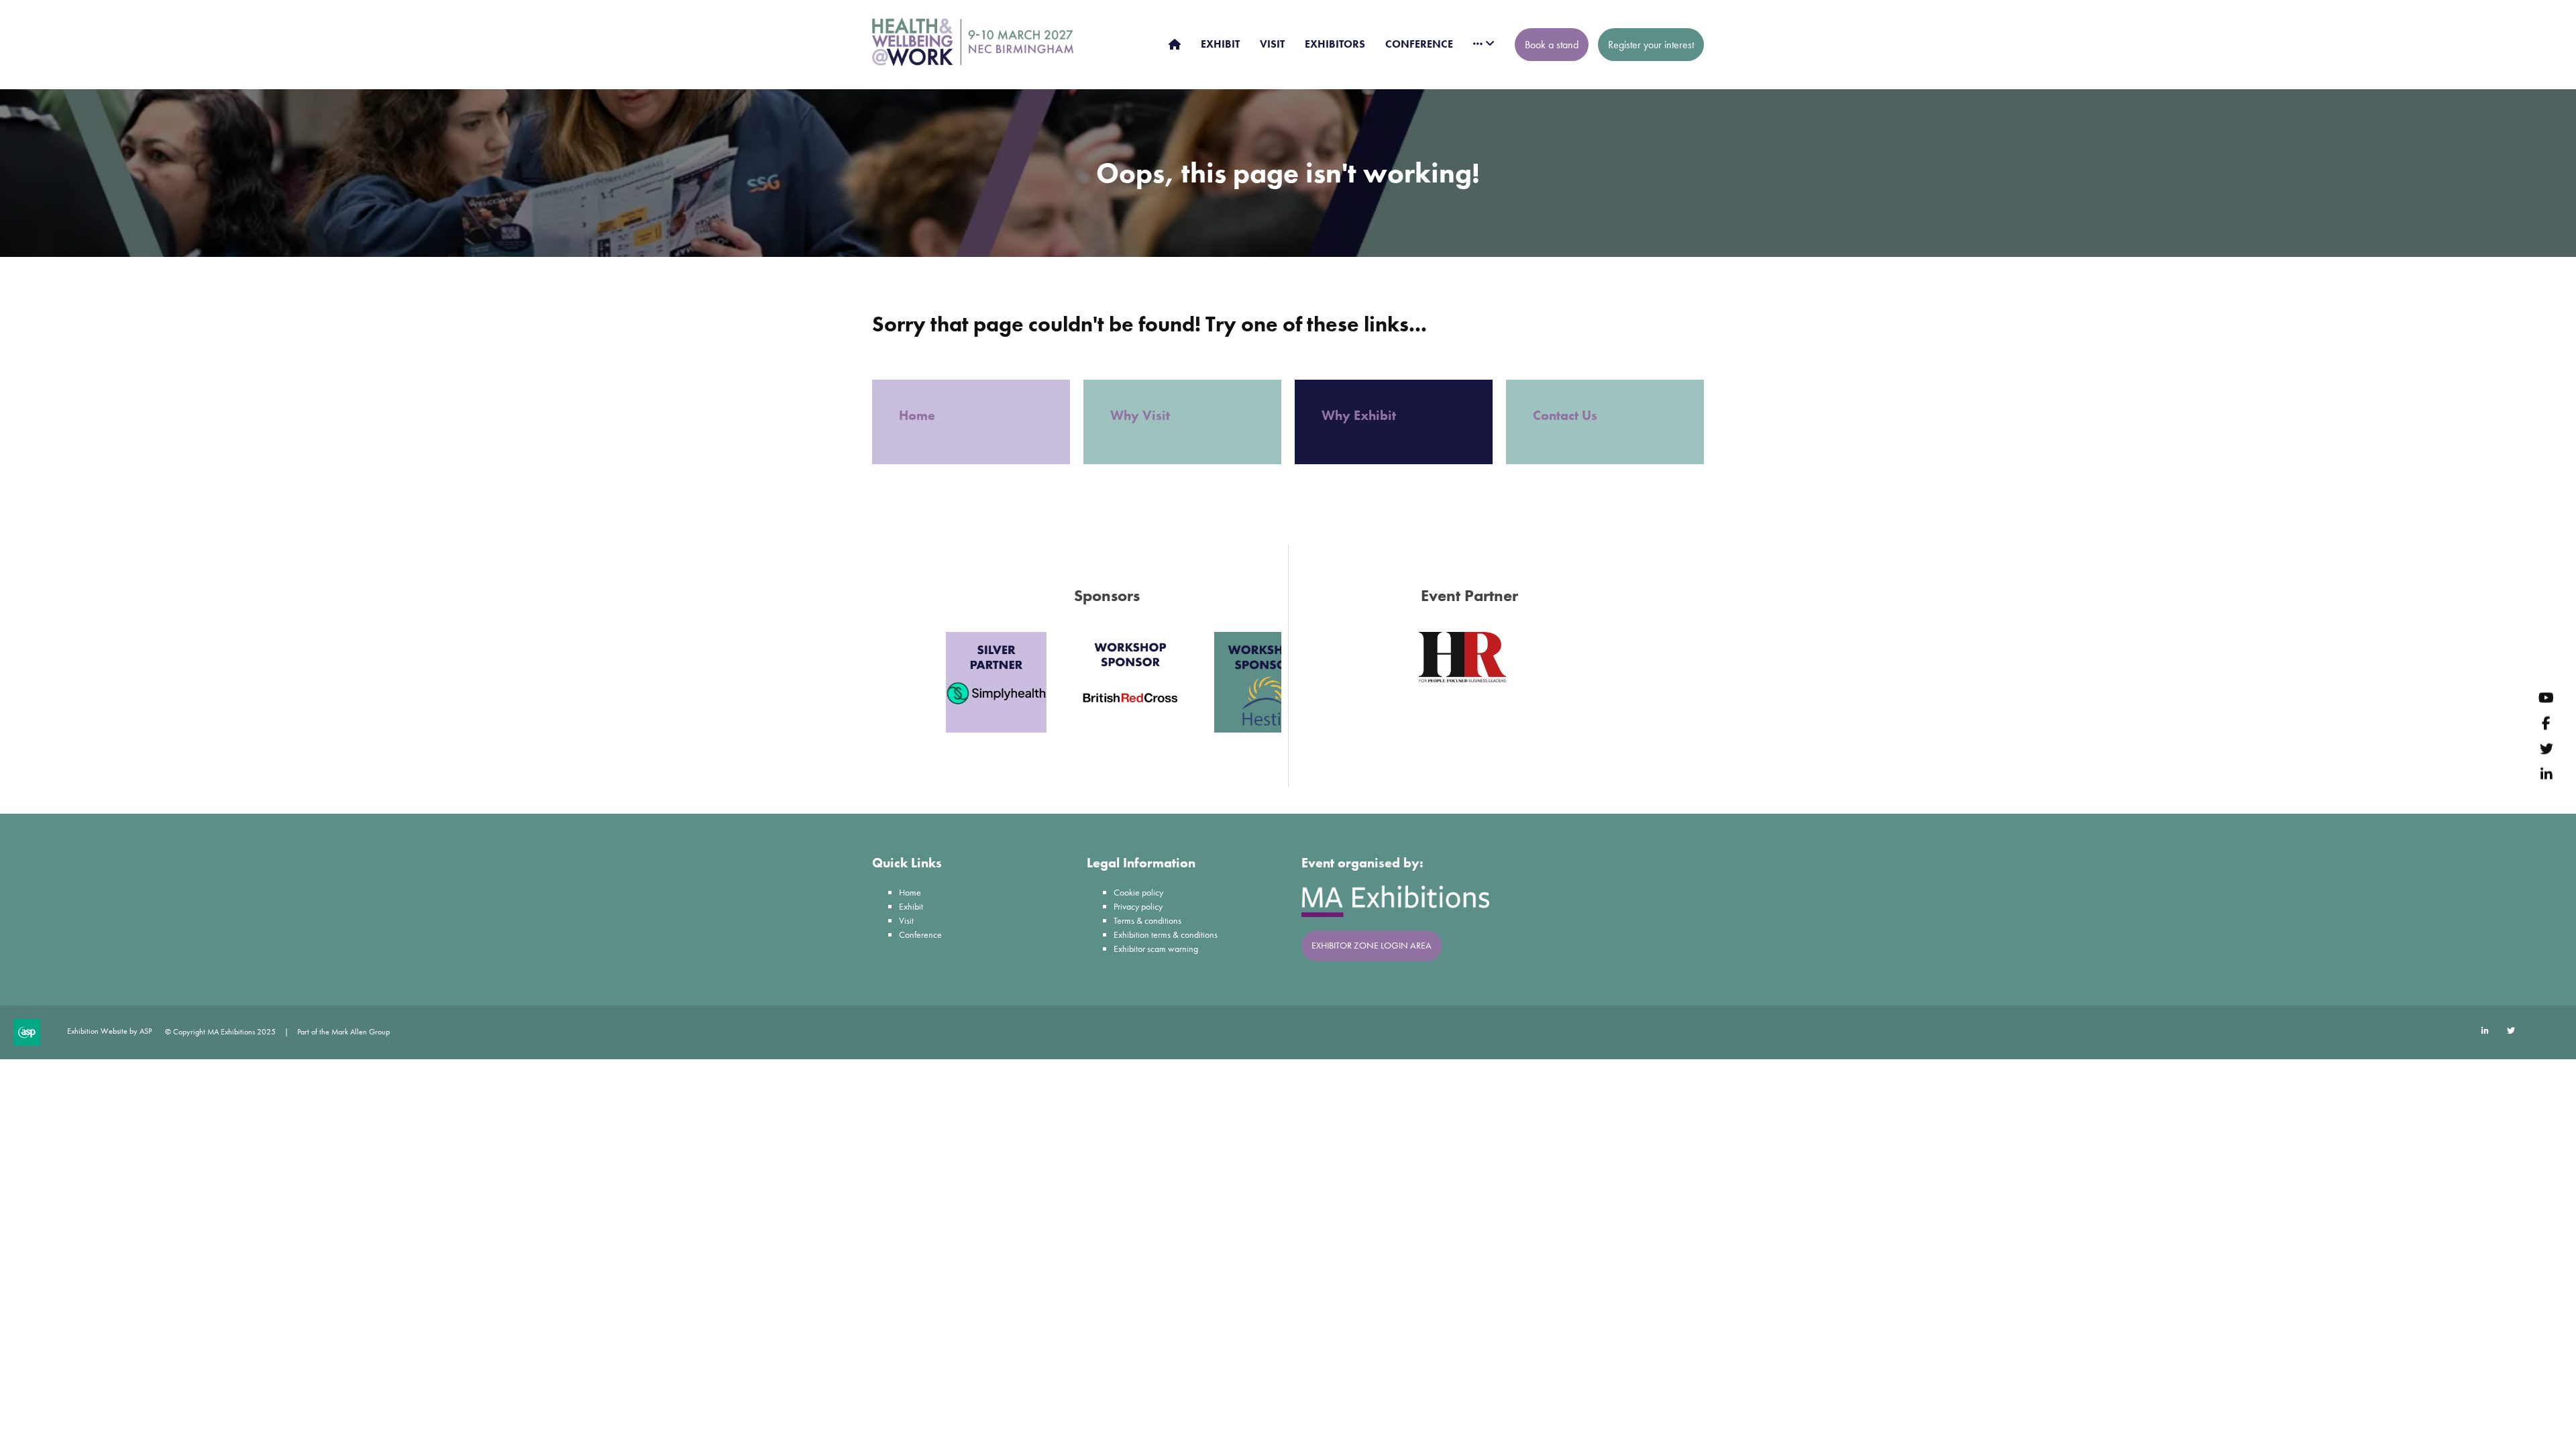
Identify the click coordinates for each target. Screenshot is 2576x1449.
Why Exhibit (1360, 415)
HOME (1175, 44)
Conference (920, 934)
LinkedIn (2546, 774)
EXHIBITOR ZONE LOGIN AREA (1372, 945)
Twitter (2546, 749)
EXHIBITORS (1335, 44)
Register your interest (1651, 45)
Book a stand (1552, 45)
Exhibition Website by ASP (109, 1031)
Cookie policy (1138, 892)
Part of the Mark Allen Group (343, 1032)
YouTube (2546, 698)
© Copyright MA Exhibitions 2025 (220, 1032)
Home (919, 415)
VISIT (1272, 44)
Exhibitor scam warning (1156, 949)
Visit (906, 920)
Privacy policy (1138, 906)
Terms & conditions (1147, 920)
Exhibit (911, 906)
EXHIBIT (1220, 44)
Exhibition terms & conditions (1166, 934)
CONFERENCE (1419, 44)
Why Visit (1142, 415)
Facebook (2546, 723)
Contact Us (1565, 415)
